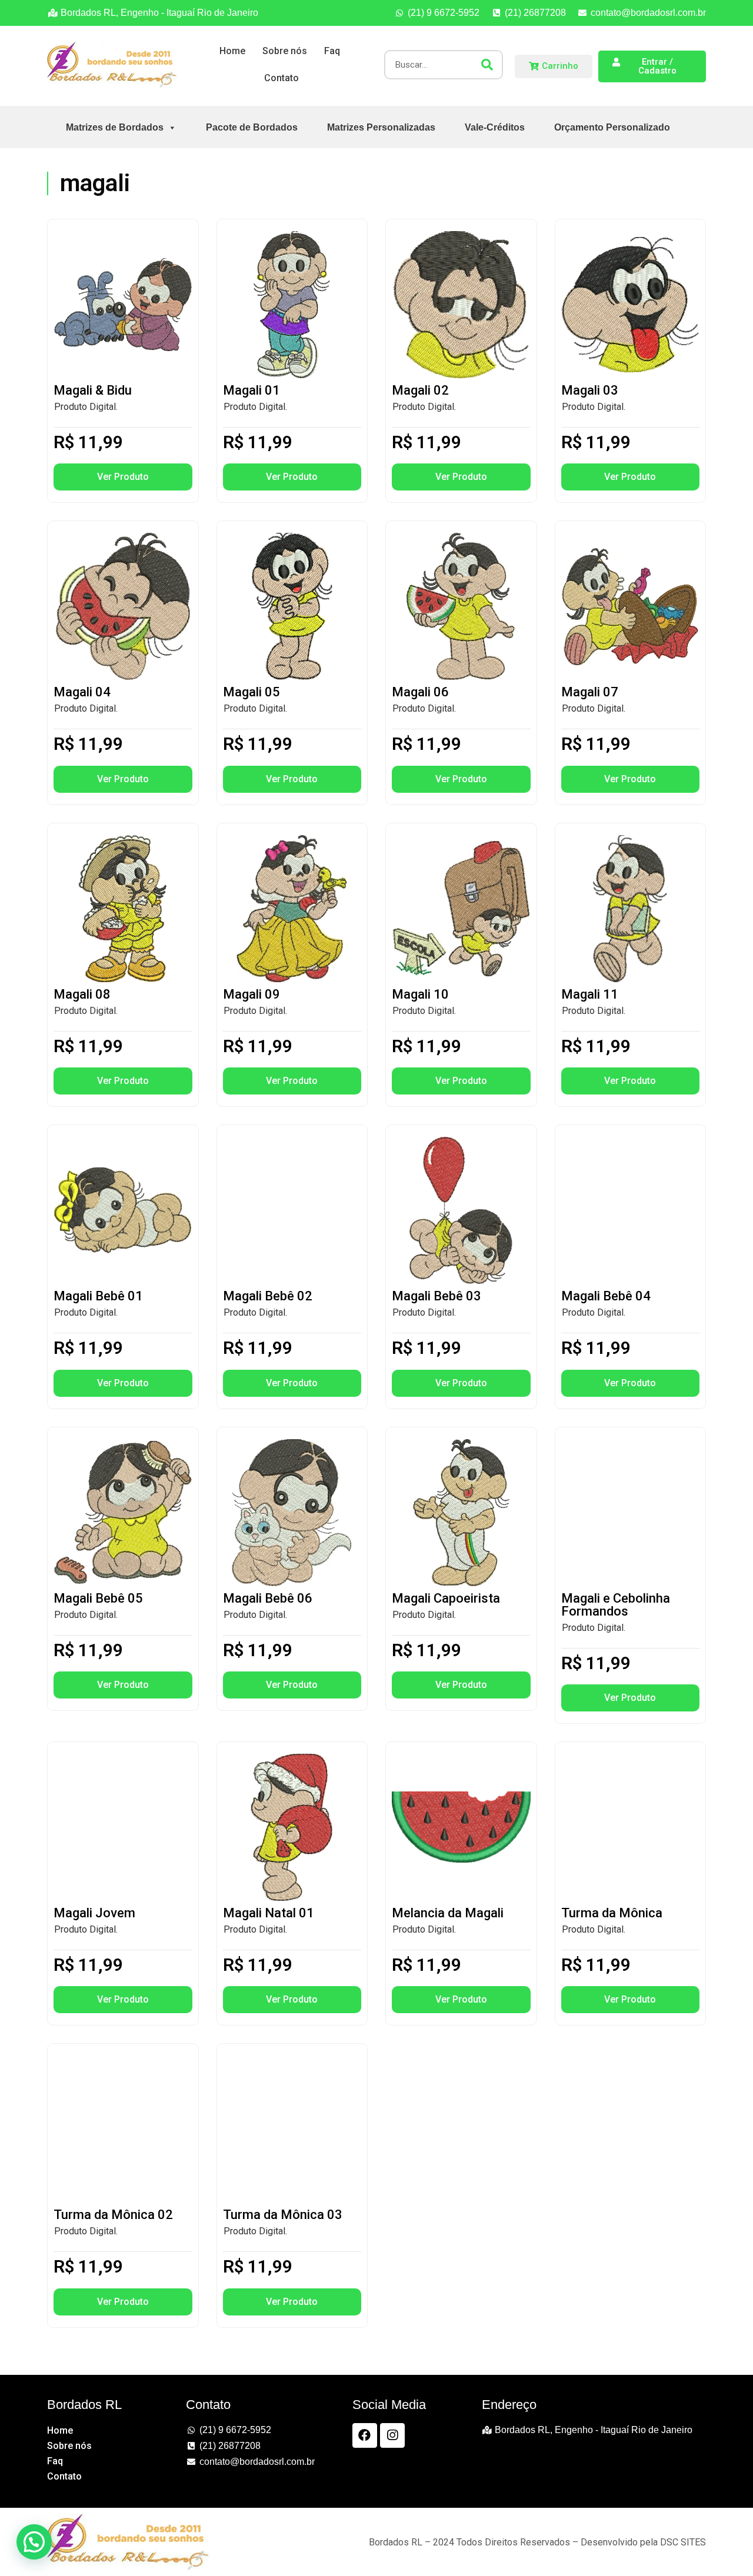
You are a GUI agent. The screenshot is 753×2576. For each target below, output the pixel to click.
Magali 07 (590, 692)
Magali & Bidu (93, 390)
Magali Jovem (94, 1913)
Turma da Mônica (612, 1913)
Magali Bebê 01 (98, 1296)
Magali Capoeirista (446, 1598)
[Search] (487, 65)
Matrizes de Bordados (115, 127)
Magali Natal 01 (269, 1913)
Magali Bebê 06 (268, 1598)
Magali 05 (251, 692)
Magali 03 (590, 390)
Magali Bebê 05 (98, 1598)
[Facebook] (365, 2435)
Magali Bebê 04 (606, 1296)
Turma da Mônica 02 (113, 2215)
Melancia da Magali (448, 1913)
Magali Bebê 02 (268, 1296)
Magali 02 (420, 390)
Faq (332, 51)
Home (232, 51)
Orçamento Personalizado (612, 127)
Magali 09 (251, 994)
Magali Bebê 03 (437, 1296)
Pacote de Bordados (252, 127)
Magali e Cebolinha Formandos (616, 1605)
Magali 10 (420, 994)
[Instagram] (392, 2435)
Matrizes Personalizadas (381, 127)
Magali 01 (251, 390)
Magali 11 (590, 994)
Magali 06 (420, 692)
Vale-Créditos (495, 127)
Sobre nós (285, 51)
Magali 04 (82, 692)
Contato (281, 78)
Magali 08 (82, 994)
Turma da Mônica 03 (283, 2215)
